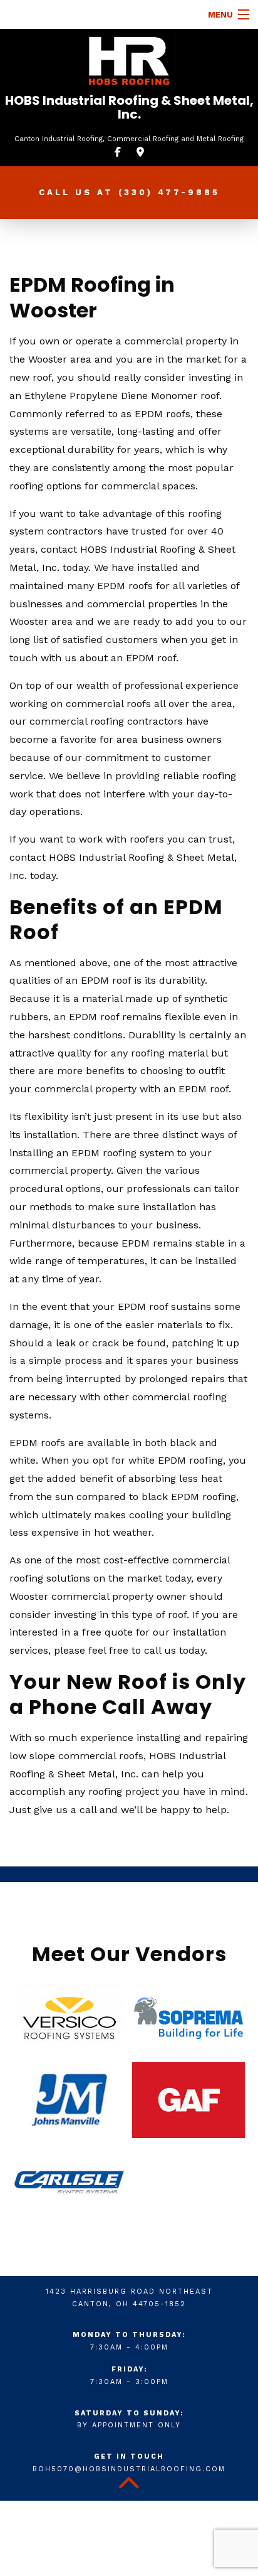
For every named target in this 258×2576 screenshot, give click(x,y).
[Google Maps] (140, 152)
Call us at (129, 192)
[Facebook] (118, 152)
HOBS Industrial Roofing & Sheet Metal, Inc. (129, 107)
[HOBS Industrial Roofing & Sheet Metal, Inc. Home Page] (129, 61)
